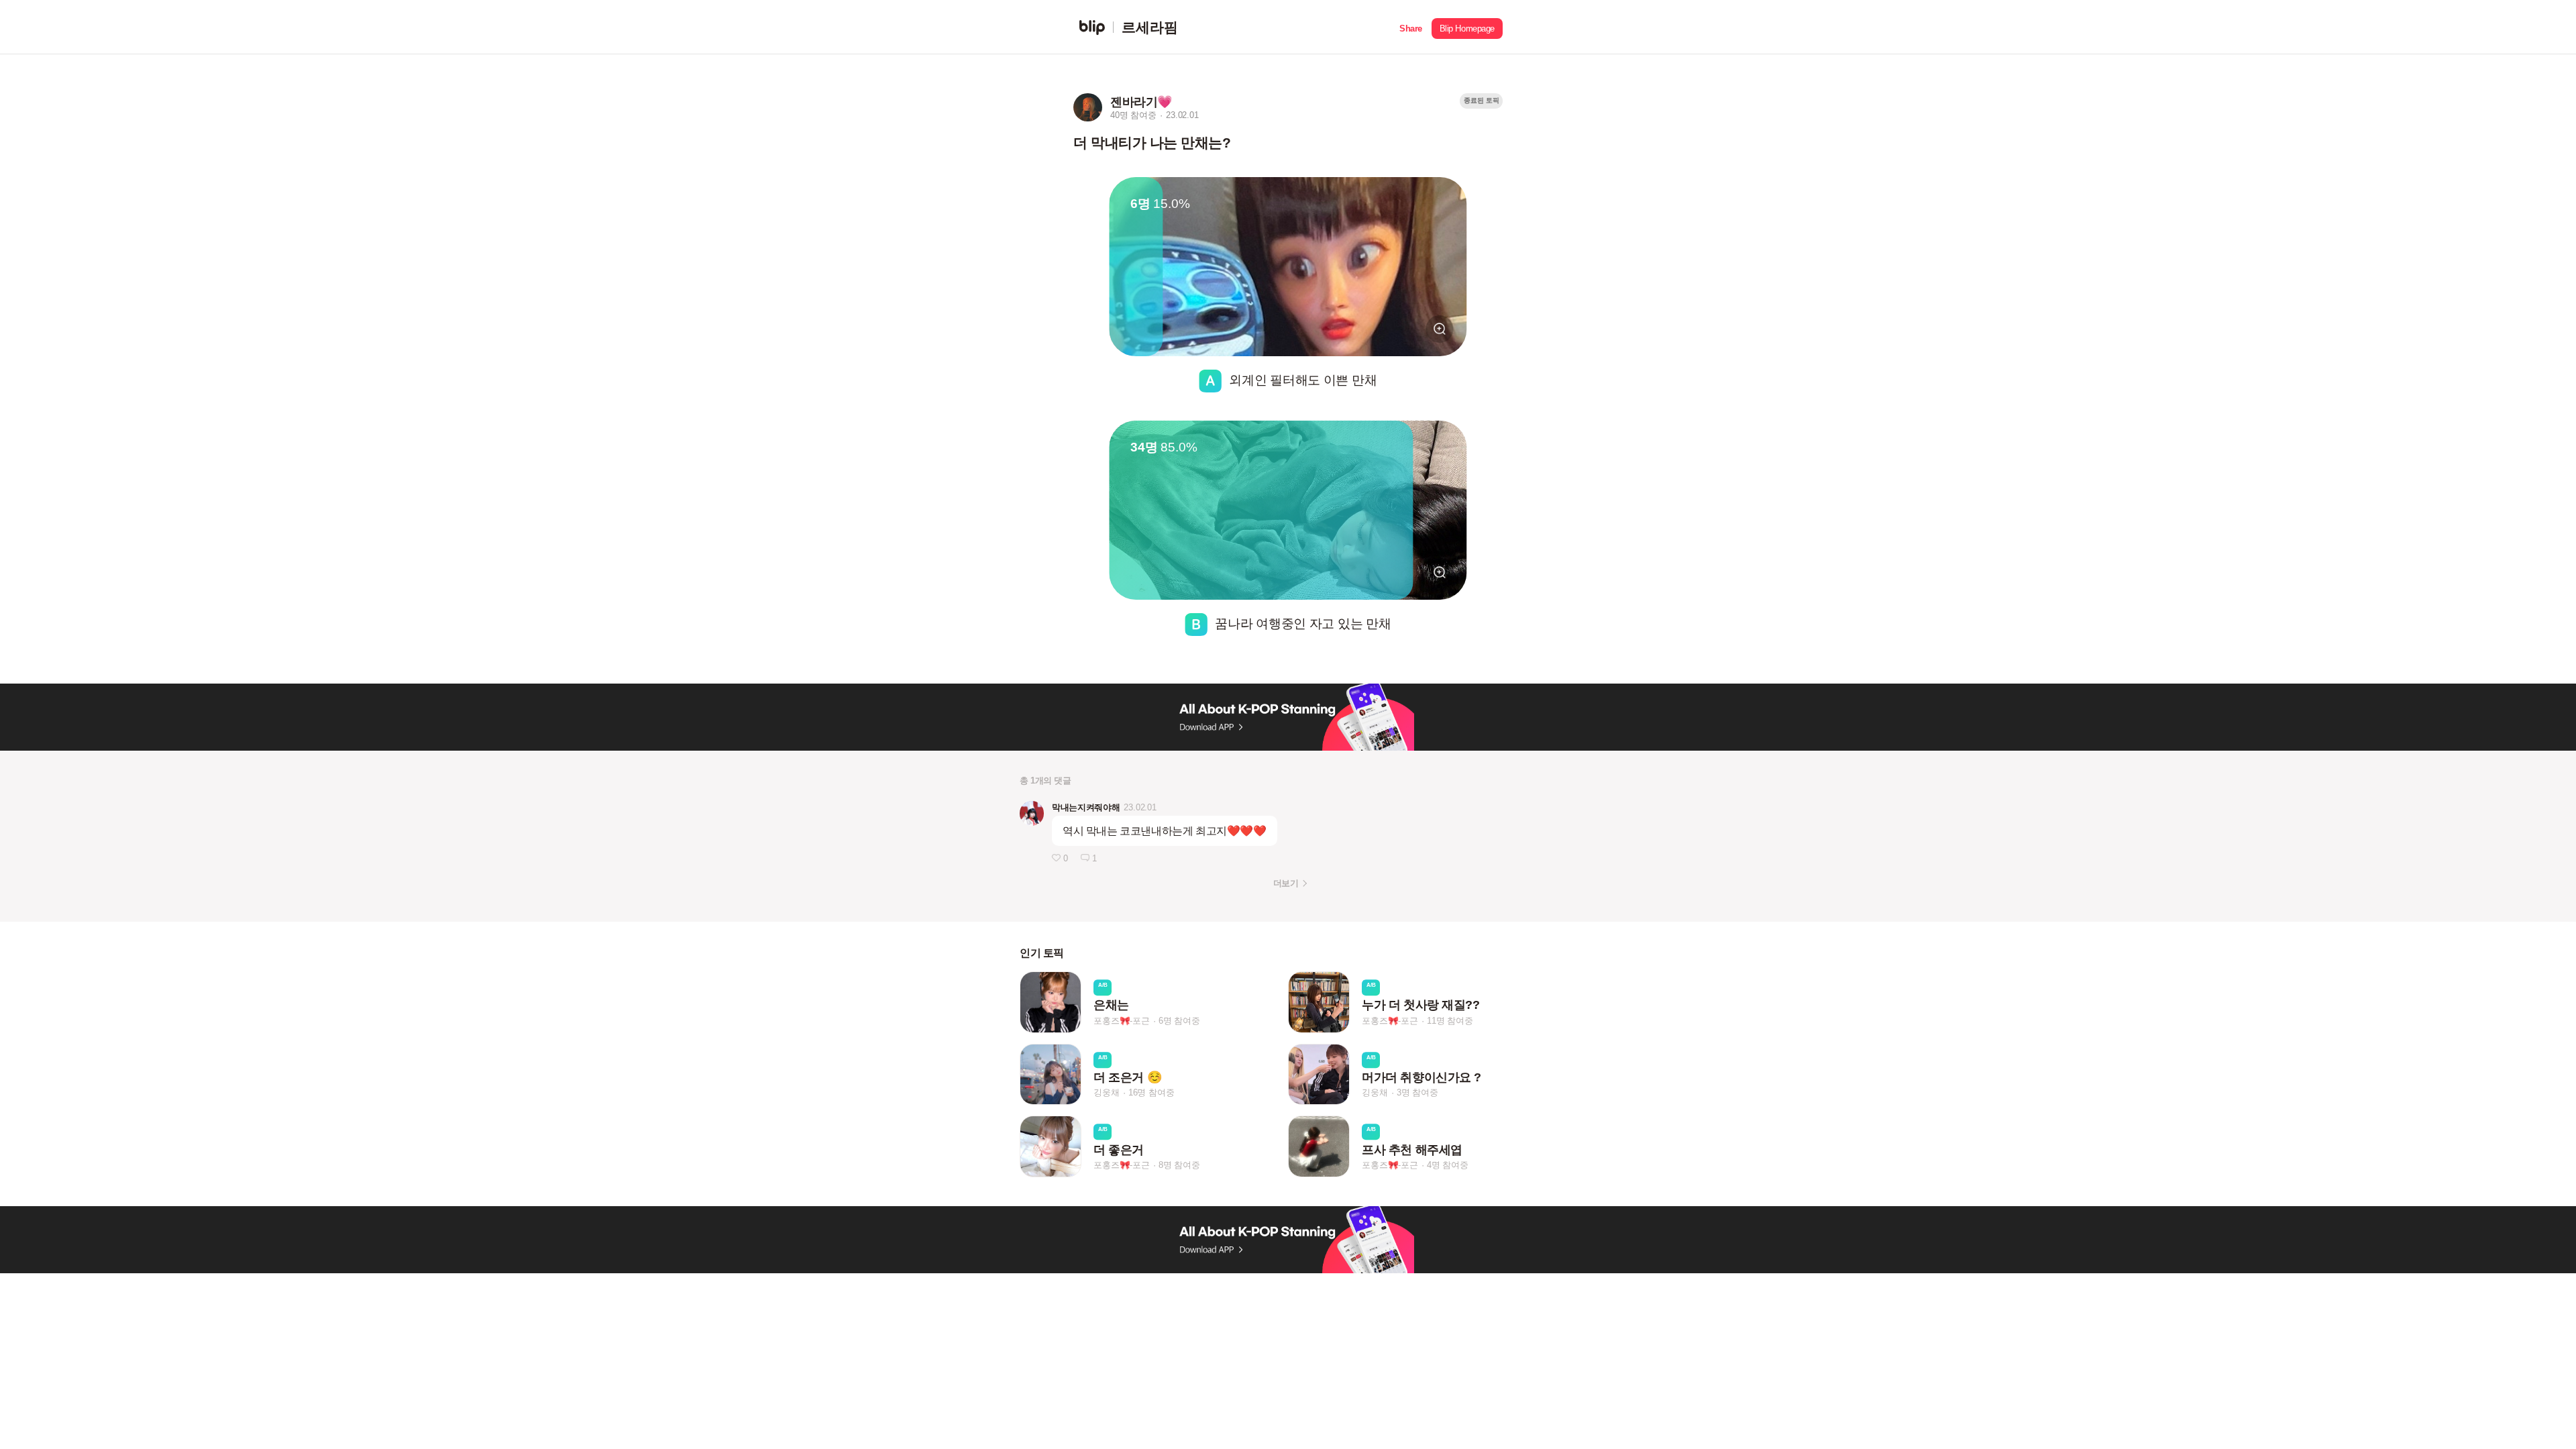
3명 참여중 (1417, 1093)
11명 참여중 (1450, 1021)
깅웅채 (1106, 1093)
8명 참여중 (1179, 1165)
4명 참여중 (1448, 1165)
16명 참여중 (1151, 1093)
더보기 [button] (1286, 883)
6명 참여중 (1179, 1021)
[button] (1411, 27)
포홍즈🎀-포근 (1122, 1021)
